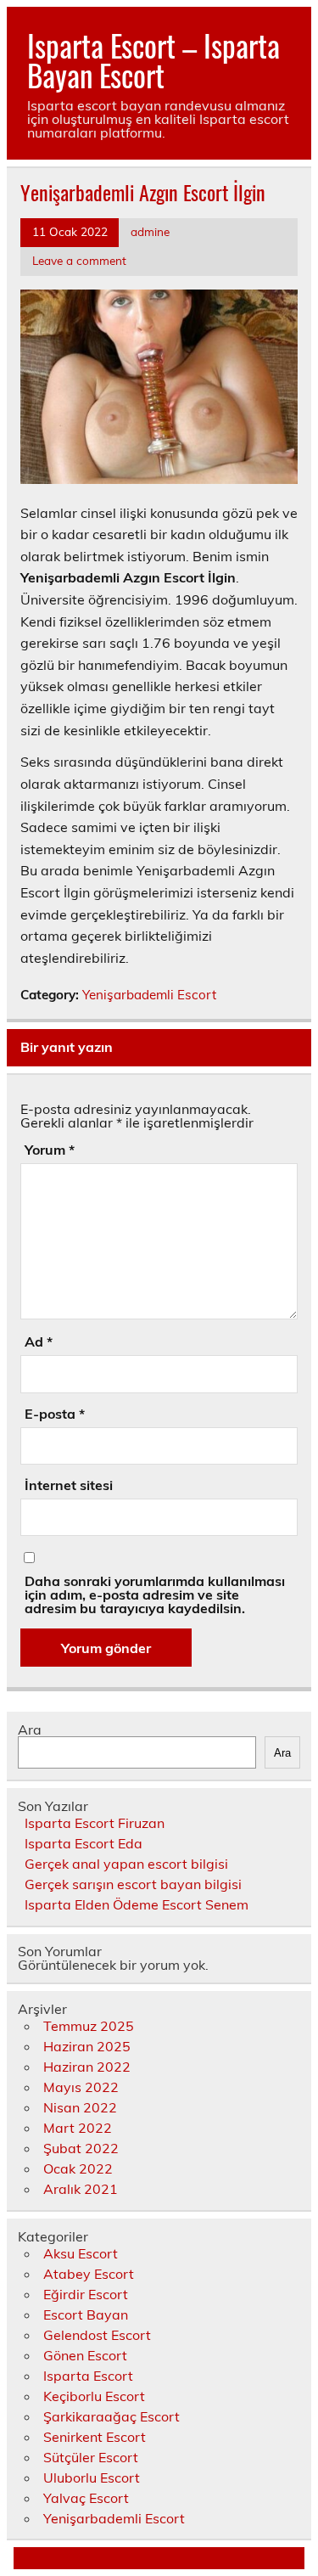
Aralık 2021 (81, 2189)
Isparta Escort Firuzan (95, 1823)
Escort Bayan (86, 2314)
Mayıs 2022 (81, 2087)
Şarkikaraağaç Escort (112, 2416)
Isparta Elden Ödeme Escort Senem (137, 1904)
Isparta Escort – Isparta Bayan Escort (153, 60)
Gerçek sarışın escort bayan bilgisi (133, 1884)
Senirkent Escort (95, 2437)
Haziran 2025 (87, 2046)
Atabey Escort (89, 2274)
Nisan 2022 (80, 2107)
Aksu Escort (81, 2253)
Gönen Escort (85, 2355)
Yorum (50, 1150)
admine (150, 231)
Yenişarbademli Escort (149, 995)
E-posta (55, 1414)
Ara (30, 1730)
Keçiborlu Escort (94, 2396)
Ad (39, 1341)
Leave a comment (79, 260)
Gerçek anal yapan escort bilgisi (126, 1864)
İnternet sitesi (69, 1485)
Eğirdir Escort (86, 2294)
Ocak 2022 (78, 2168)
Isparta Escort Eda (84, 1843)
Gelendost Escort (97, 2335)
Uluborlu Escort (92, 2478)
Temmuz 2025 (89, 2026)
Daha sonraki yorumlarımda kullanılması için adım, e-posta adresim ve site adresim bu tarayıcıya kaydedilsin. (155, 1595)
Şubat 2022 (81, 2148)
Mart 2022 (78, 2128)
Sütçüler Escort (91, 2457)
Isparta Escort (88, 2376)
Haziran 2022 (87, 2067)
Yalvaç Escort (86, 2498)
